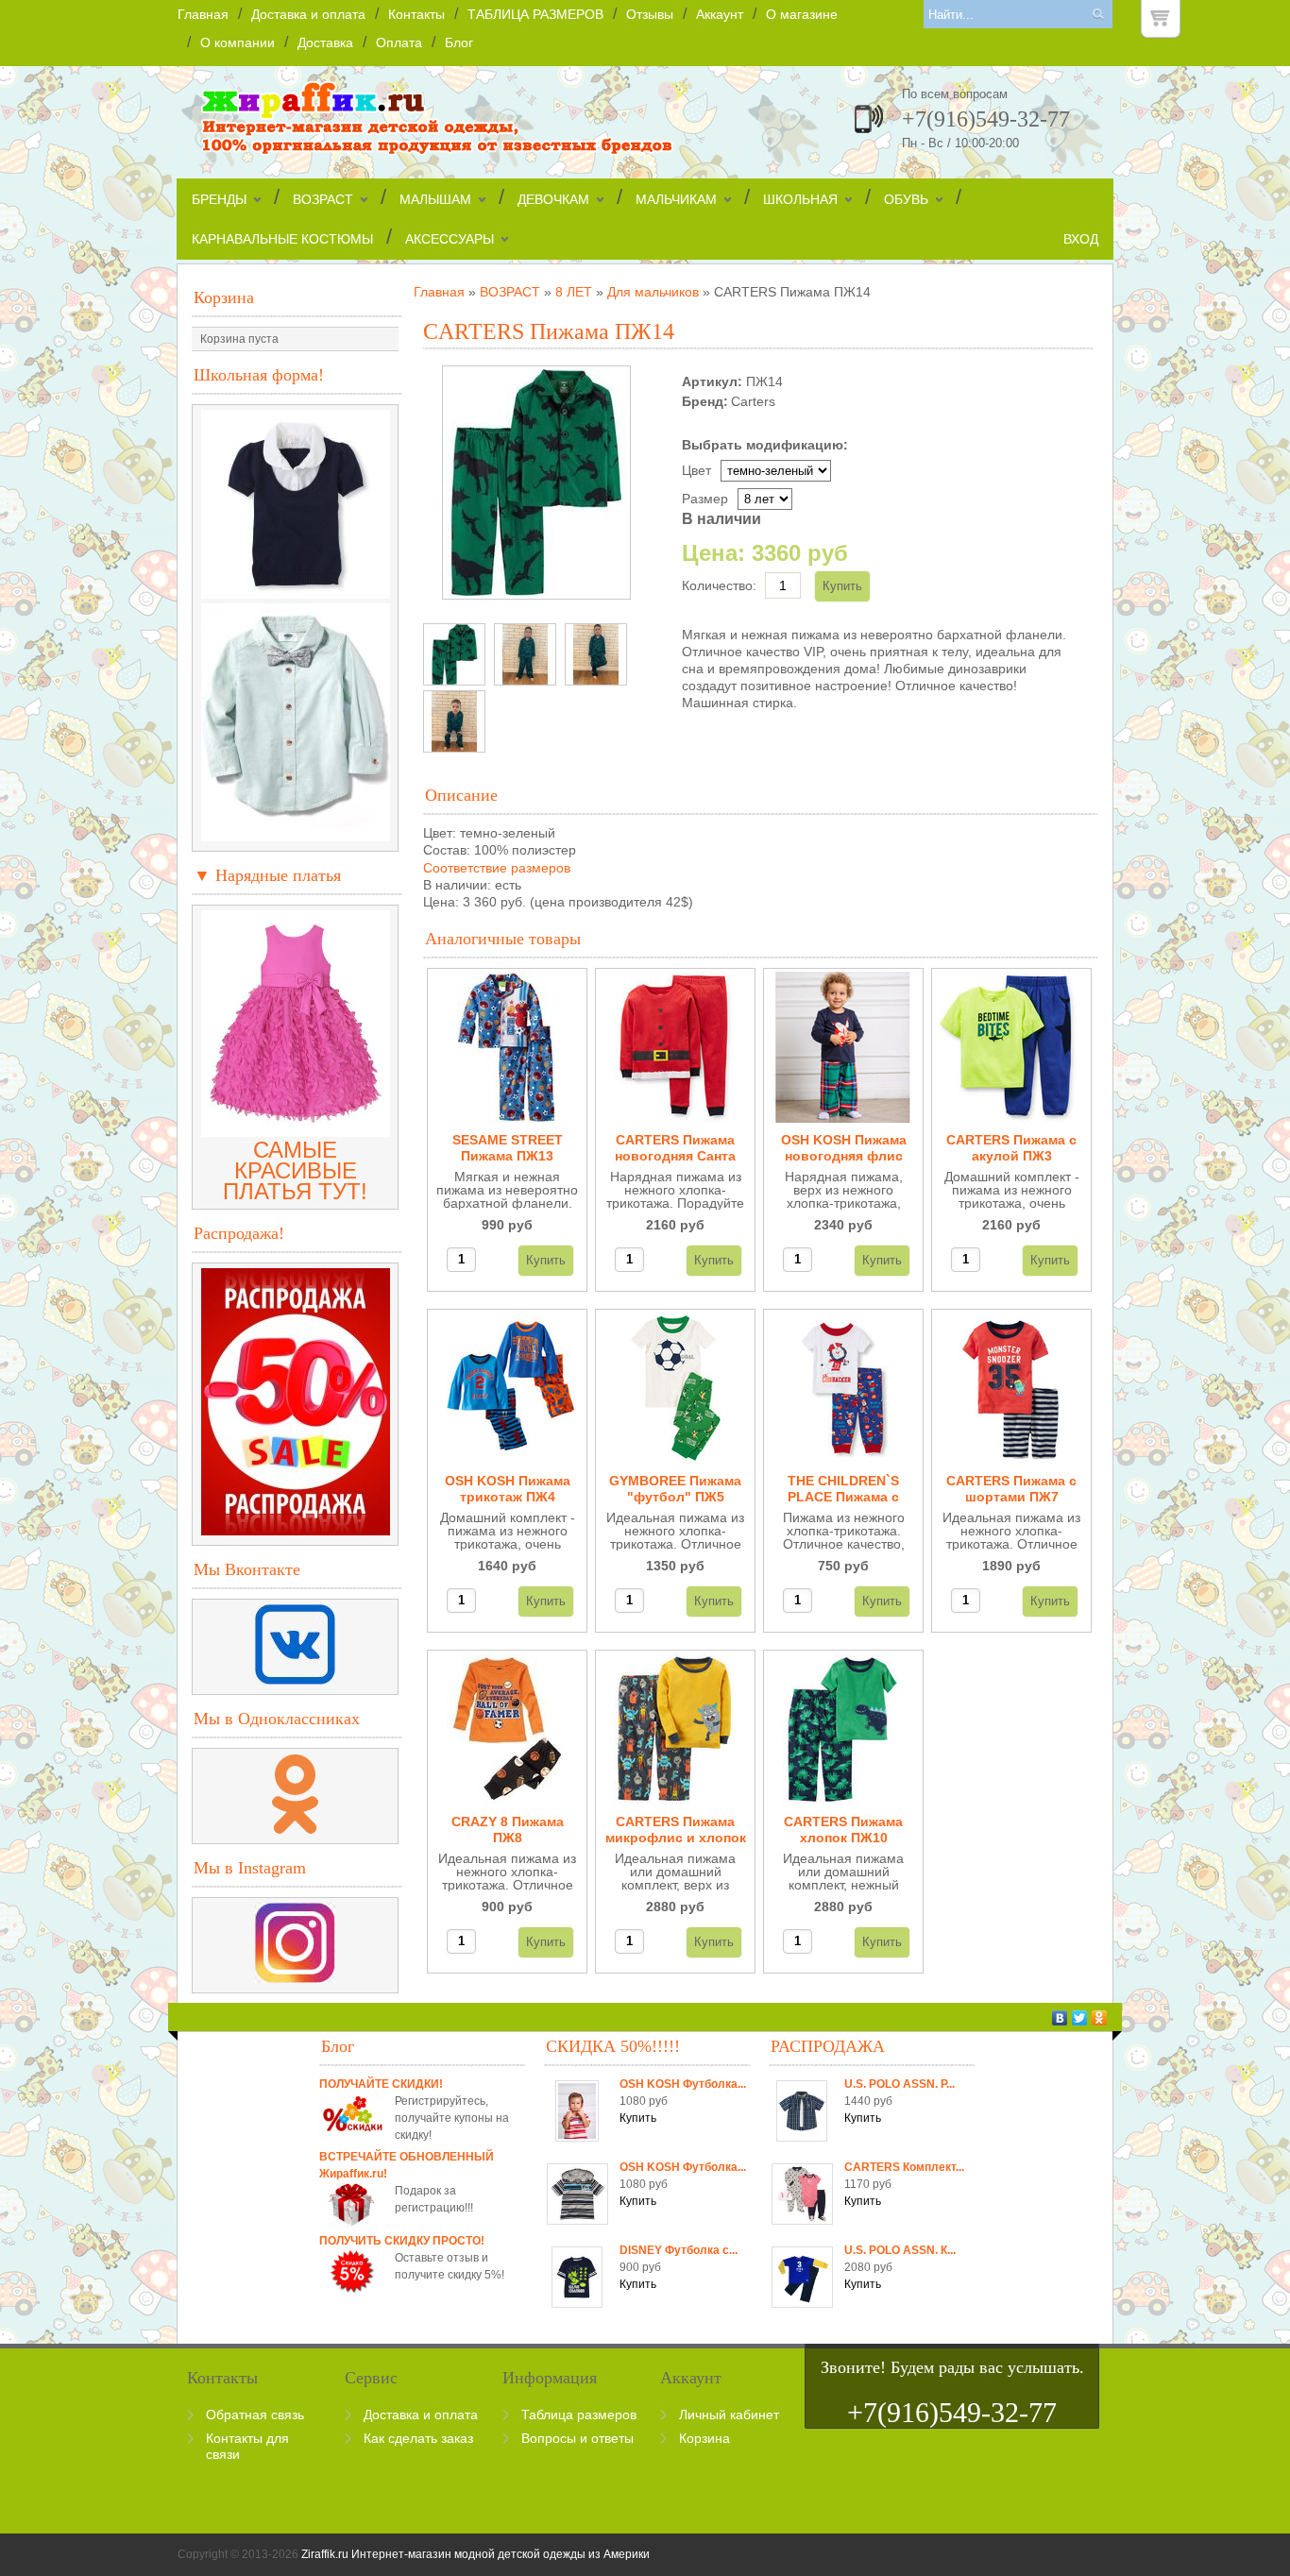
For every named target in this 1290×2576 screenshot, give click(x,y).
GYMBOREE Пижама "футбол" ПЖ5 (675, 1489)
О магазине (802, 14)
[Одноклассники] (1100, 2018)
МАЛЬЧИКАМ (676, 199)
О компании (238, 42)
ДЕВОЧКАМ (553, 199)
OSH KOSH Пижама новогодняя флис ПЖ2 (844, 1149)
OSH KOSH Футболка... (683, 2084)
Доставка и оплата (308, 14)
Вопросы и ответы (577, 2438)
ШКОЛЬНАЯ (800, 199)
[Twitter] (1080, 2018)
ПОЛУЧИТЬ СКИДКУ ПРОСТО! (402, 2241)
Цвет (696, 470)
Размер (705, 499)
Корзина (224, 297)
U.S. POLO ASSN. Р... (900, 2084)
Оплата (399, 42)
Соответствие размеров (497, 868)
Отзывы (650, 14)
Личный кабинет (729, 2415)
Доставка (325, 42)
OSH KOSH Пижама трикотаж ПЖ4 (508, 1489)
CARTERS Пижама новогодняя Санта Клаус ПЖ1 (675, 1149)
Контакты (416, 14)
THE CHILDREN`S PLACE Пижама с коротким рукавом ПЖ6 (844, 1490)
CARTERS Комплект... (904, 2167)
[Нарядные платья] (296, 1129)
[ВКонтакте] (1060, 2018)
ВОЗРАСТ (323, 199)
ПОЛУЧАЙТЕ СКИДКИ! (381, 2084)
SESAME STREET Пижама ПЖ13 (508, 1148)
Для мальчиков (653, 292)
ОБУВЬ (906, 199)
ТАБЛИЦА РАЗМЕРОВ (535, 14)
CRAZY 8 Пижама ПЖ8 (508, 1830)
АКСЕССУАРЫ (450, 239)
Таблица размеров (579, 2415)
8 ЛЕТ (574, 292)
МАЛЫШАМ (435, 199)
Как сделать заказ (418, 2438)
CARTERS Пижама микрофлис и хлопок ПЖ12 (676, 1830)
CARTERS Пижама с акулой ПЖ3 (1011, 1148)
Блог (459, 42)
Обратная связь (255, 2415)
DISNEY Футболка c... (679, 2250)
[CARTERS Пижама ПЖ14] (454, 654)
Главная (203, 14)
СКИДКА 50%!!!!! (613, 2046)
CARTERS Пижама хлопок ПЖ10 (843, 1830)
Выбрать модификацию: (765, 445)
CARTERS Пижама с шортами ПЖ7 (1011, 1489)
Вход (1081, 239)
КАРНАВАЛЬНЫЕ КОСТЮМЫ (282, 239)
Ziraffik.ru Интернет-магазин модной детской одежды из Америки (475, 2554)
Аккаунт (720, 14)
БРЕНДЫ (219, 199)
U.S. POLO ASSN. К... (900, 2250)
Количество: (719, 585)
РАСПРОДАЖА (828, 2046)
